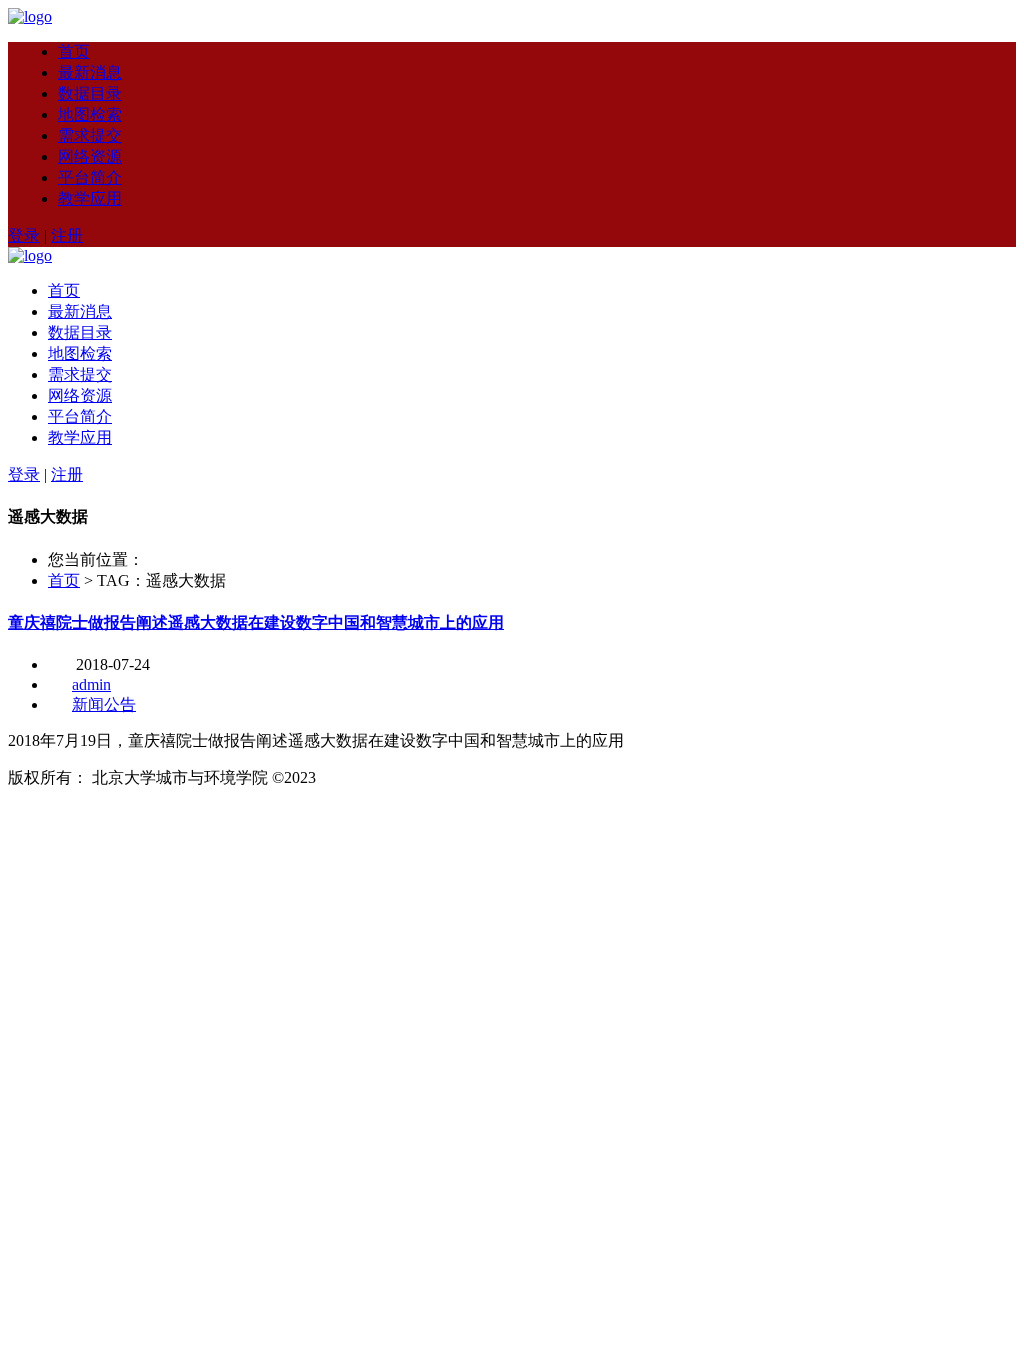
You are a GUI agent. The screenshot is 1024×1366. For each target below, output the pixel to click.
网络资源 (90, 156)
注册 (67, 235)
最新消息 (90, 72)
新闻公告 (104, 704)
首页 (74, 51)
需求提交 (90, 135)
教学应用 (90, 198)
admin (91, 684)
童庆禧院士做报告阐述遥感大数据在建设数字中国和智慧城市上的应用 (256, 622)
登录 (24, 235)
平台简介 (90, 177)
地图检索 (90, 114)
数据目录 (90, 93)
